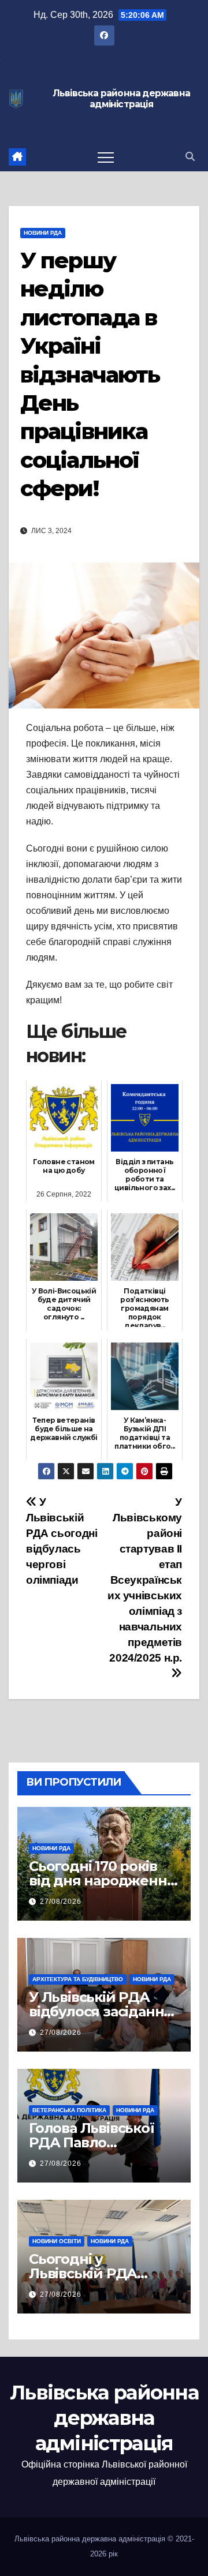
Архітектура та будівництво (78, 1979)
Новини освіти (57, 2241)
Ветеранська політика (69, 2110)
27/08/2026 (61, 1902)
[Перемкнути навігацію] (106, 157)
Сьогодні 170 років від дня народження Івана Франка (102, 1881)
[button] (190, 157)
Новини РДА (43, 233)
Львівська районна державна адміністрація (121, 99)
